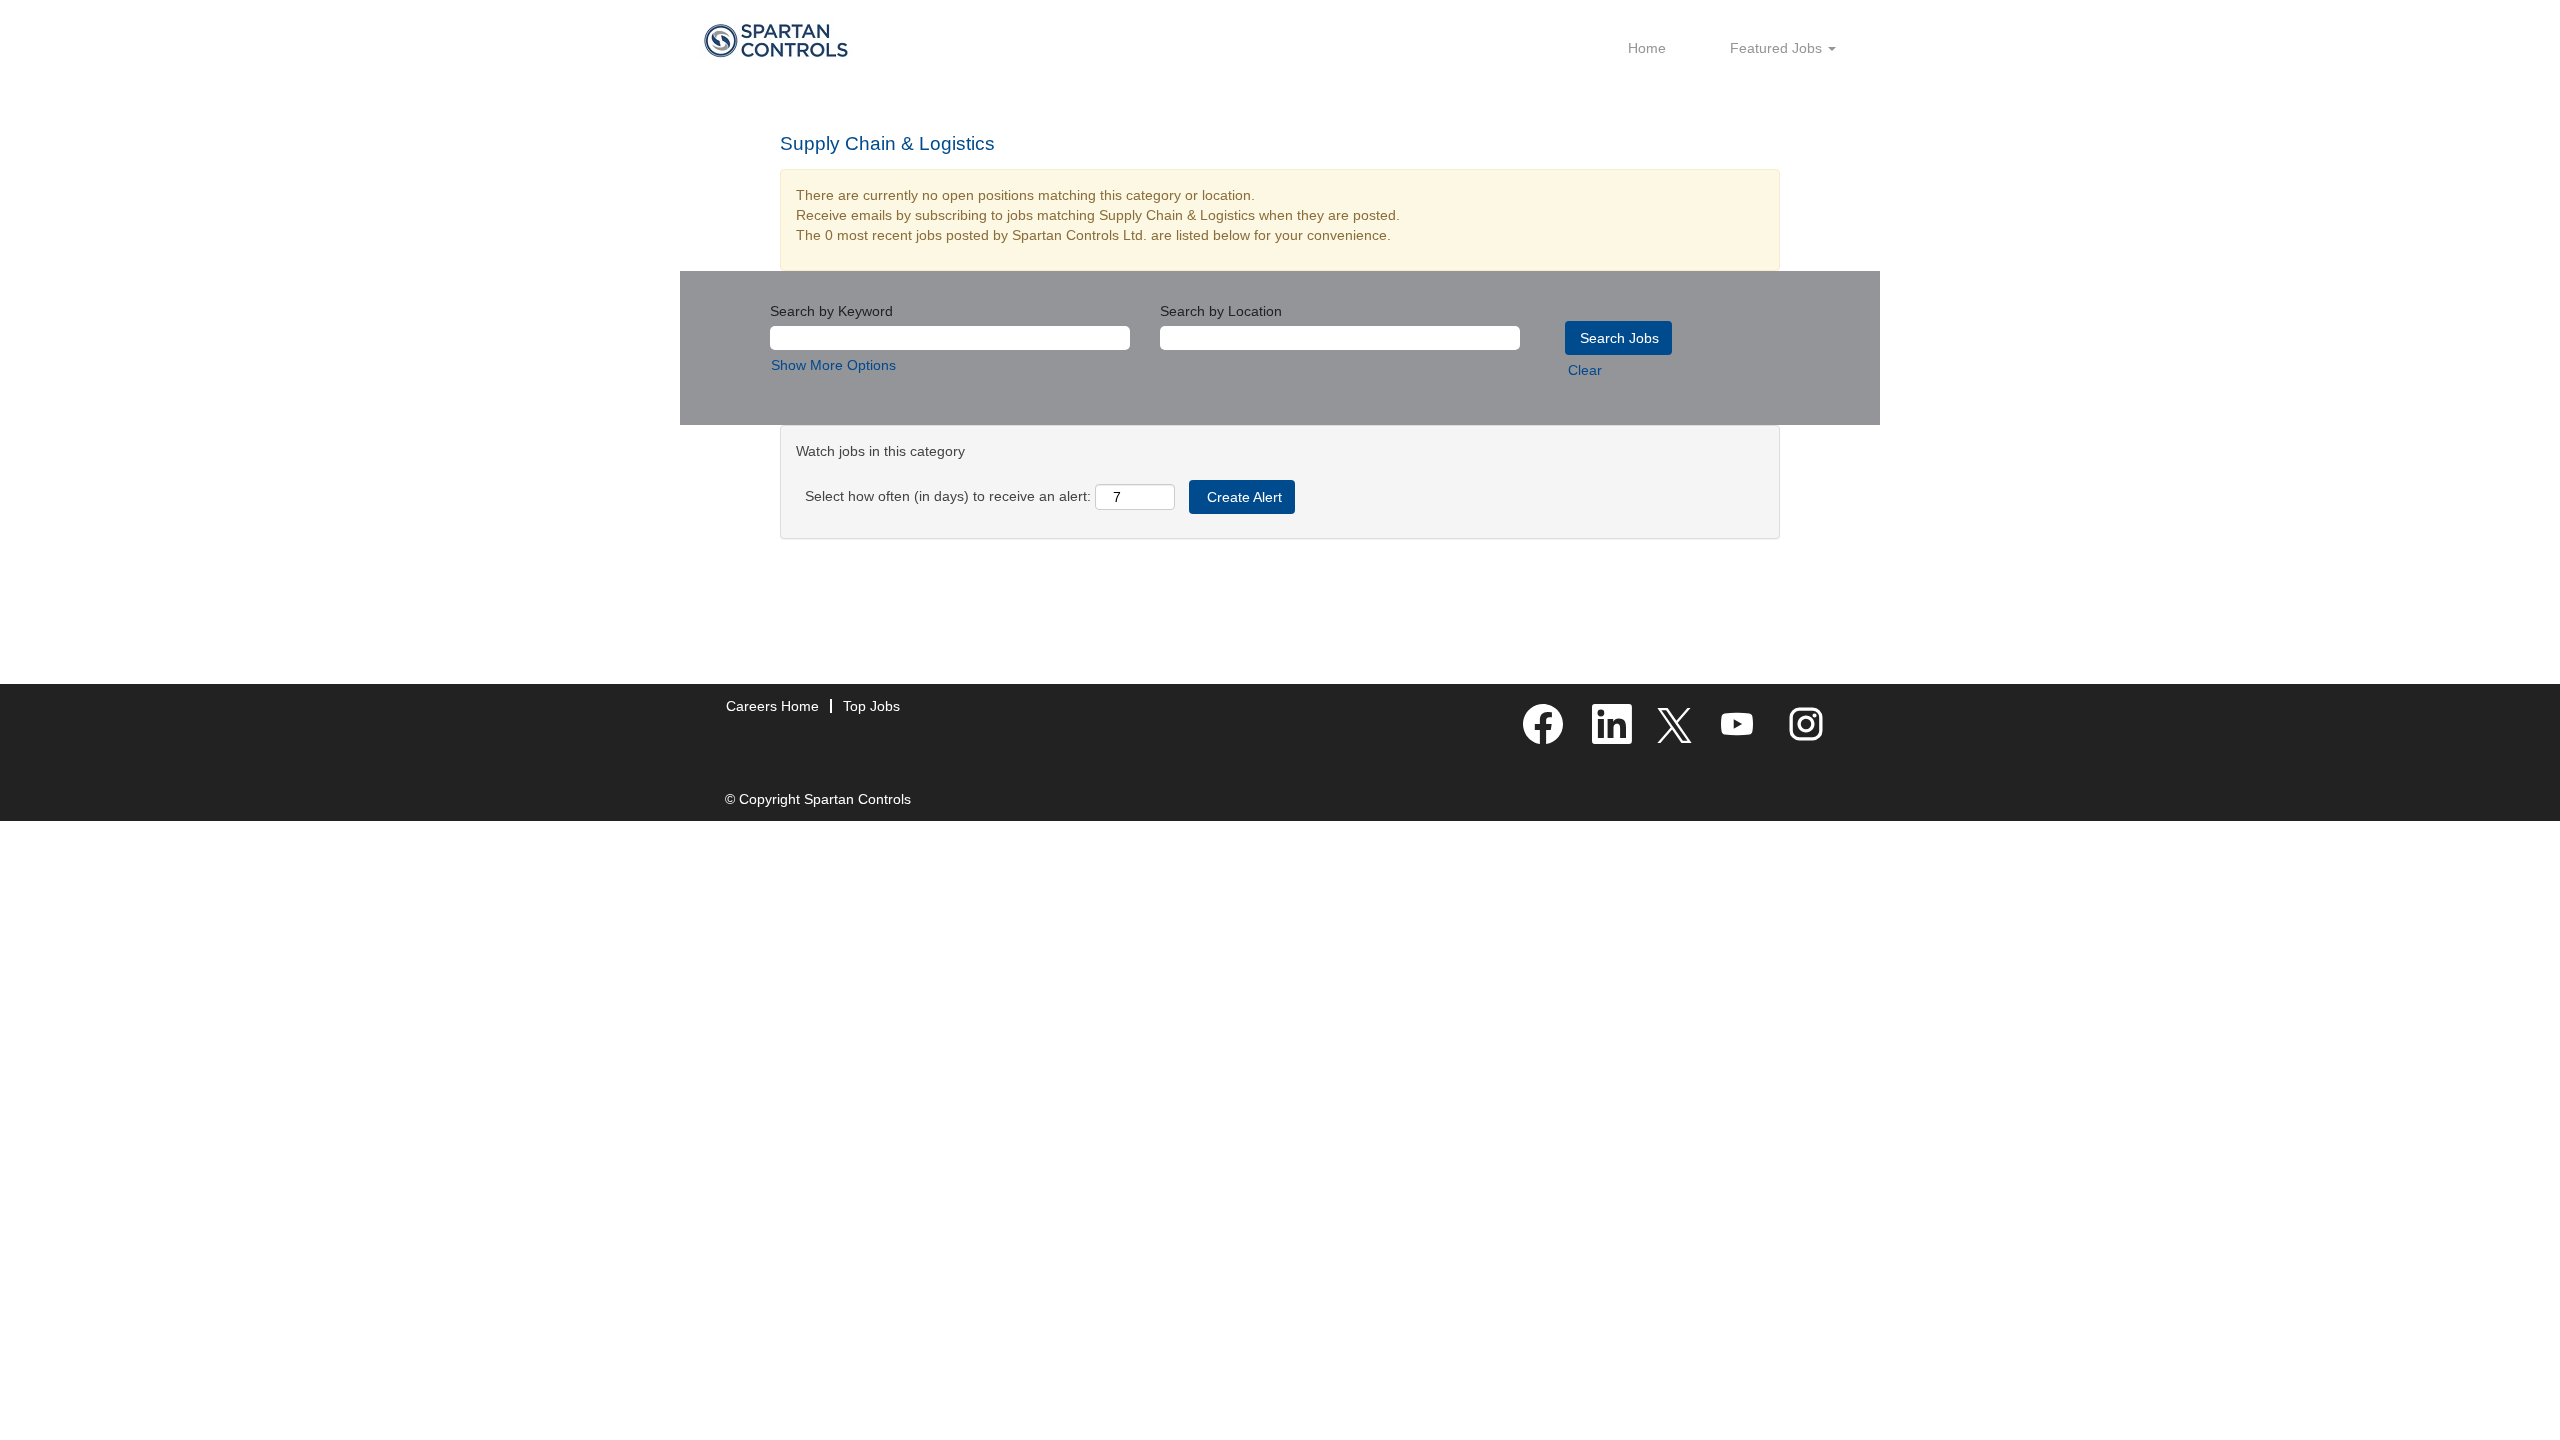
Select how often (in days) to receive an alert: (948, 496)
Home (1647, 48)
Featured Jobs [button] (1778, 48)
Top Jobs (871, 706)
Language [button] (1644, 107)
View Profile (1742, 107)
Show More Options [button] (833, 365)
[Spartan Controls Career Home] (776, 40)
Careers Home (772, 706)
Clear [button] (1585, 370)
